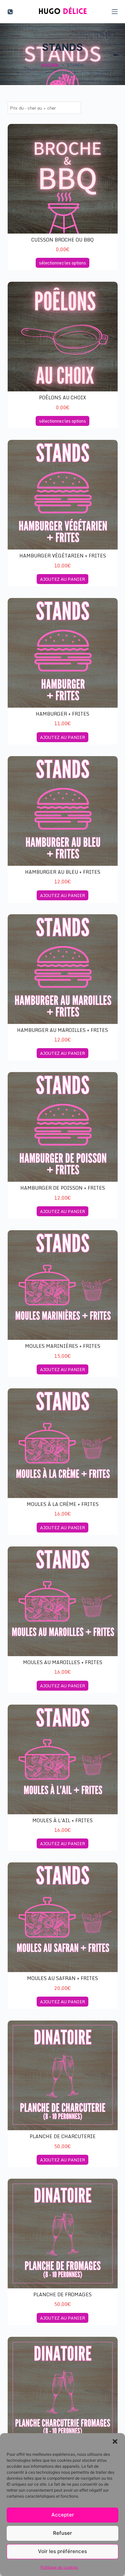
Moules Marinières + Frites (63, 1346)
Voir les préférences (62, 2551)
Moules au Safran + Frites (62, 1978)
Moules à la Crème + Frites (63, 1504)
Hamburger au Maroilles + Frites (62, 1030)
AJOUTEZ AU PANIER (62, 579)
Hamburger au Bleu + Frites (63, 872)
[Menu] (115, 12)
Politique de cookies (59, 2567)
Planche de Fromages (62, 2294)
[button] (115, 2441)
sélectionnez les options (62, 263)
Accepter (63, 2515)
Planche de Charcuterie (63, 2136)
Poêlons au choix (62, 397)
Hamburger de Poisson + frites (63, 1188)
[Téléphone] (10, 12)
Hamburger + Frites (62, 714)
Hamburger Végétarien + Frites (63, 556)
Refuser (62, 2533)
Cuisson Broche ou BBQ (62, 240)
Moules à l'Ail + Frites (62, 1820)
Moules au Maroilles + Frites (63, 1662)
